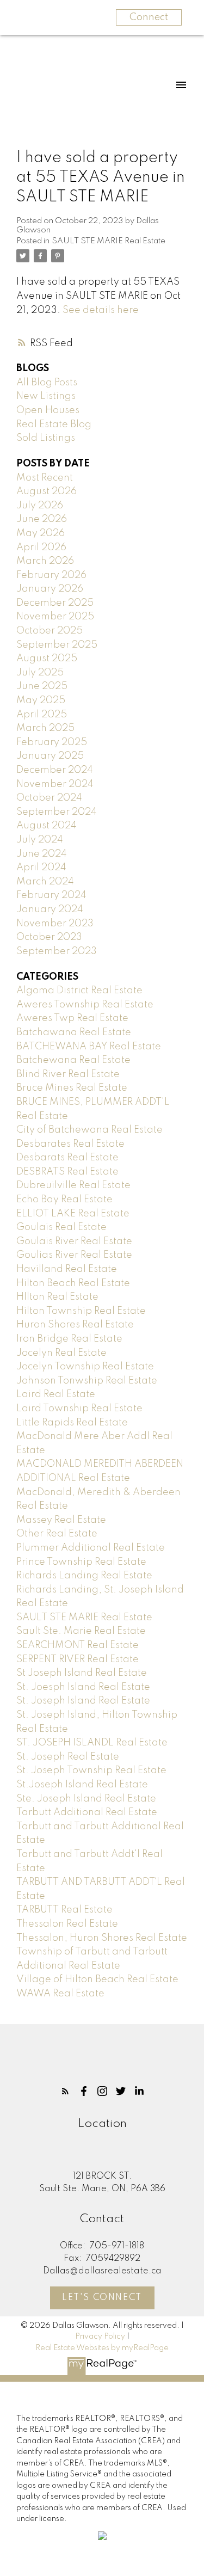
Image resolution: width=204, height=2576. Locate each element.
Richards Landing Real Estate (84, 1576)
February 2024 (51, 895)
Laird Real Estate (56, 1394)
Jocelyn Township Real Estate (85, 1367)
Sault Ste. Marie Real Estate (81, 1631)
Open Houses (48, 410)
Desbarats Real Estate (67, 1158)
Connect (149, 17)
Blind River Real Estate (68, 1074)
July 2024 (40, 840)
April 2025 (42, 715)
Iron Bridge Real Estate (69, 1339)
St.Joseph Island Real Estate (82, 1785)
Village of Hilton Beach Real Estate (97, 1979)
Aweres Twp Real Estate (72, 1018)
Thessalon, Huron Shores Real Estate (102, 1938)
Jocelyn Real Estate (61, 1353)
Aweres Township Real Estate (85, 1005)
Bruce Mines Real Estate (72, 1088)
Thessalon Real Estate (67, 1924)
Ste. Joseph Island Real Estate (86, 1799)
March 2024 (45, 882)
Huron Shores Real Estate (75, 1325)
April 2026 (41, 548)
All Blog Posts (47, 383)
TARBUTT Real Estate (64, 1910)
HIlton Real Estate (57, 1297)
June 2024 (42, 854)
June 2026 (42, 519)
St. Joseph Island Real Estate (83, 1701)
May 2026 (41, 533)
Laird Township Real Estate (79, 1409)
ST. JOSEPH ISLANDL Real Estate (92, 1743)
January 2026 (50, 589)
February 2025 (52, 742)
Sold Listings (46, 438)
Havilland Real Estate (67, 1269)
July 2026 (40, 506)
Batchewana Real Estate (73, 1060)
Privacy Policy (100, 2337)
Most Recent (45, 478)
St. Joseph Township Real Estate (91, 1770)
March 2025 (45, 728)
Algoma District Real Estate (79, 991)
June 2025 (42, 686)
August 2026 (47, 491)
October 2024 (49, 798)
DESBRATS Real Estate (67, 1172)
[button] (65, 2091)
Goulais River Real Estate (74, 1241)
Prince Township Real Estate (81, 1562)
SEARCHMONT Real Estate (78, 1645)
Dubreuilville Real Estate (73, 1185)
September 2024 (57, 812)
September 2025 (57, 645)
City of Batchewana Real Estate (89, 1130)
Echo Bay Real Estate (64, 1200)
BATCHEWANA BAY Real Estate (89, 1047)
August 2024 (47, 826)
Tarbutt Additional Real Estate (87, 1812)
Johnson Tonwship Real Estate (87, 1381)
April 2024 (41, 868)
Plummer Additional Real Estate (91, 1548)
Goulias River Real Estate (74, 1255)
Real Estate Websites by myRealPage (102, 2348)
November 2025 (55, 617)
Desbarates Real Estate (70, 1144)
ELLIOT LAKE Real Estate (73, 1214)
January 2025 (50, 756)
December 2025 (55, 603)
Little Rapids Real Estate (72, 1423)
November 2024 (55, 784)
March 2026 (45, 561)
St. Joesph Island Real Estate (83, 1687)
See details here (101, 310)
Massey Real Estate (61, 1520)
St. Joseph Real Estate (68, 1757)
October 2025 (50, 631)
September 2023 (57, 951)
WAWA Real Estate (60, 1994)
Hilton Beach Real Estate (73, 1283)
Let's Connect (102, 2298)
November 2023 (55, 924)
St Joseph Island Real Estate (82, 1673)
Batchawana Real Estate (74, 1032)
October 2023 (49, 937)
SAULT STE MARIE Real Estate (109, 241)
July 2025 (40, 673)
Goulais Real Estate (61, 1227)
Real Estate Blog (54, 425)
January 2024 (50, 909)
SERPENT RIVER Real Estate (78, 1659)
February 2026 (51, 575)
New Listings (46, 396)
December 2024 (55, 770)
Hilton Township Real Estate (81, 1311)
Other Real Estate (57, 1534)
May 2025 (41, 700)
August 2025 (47, 659)
